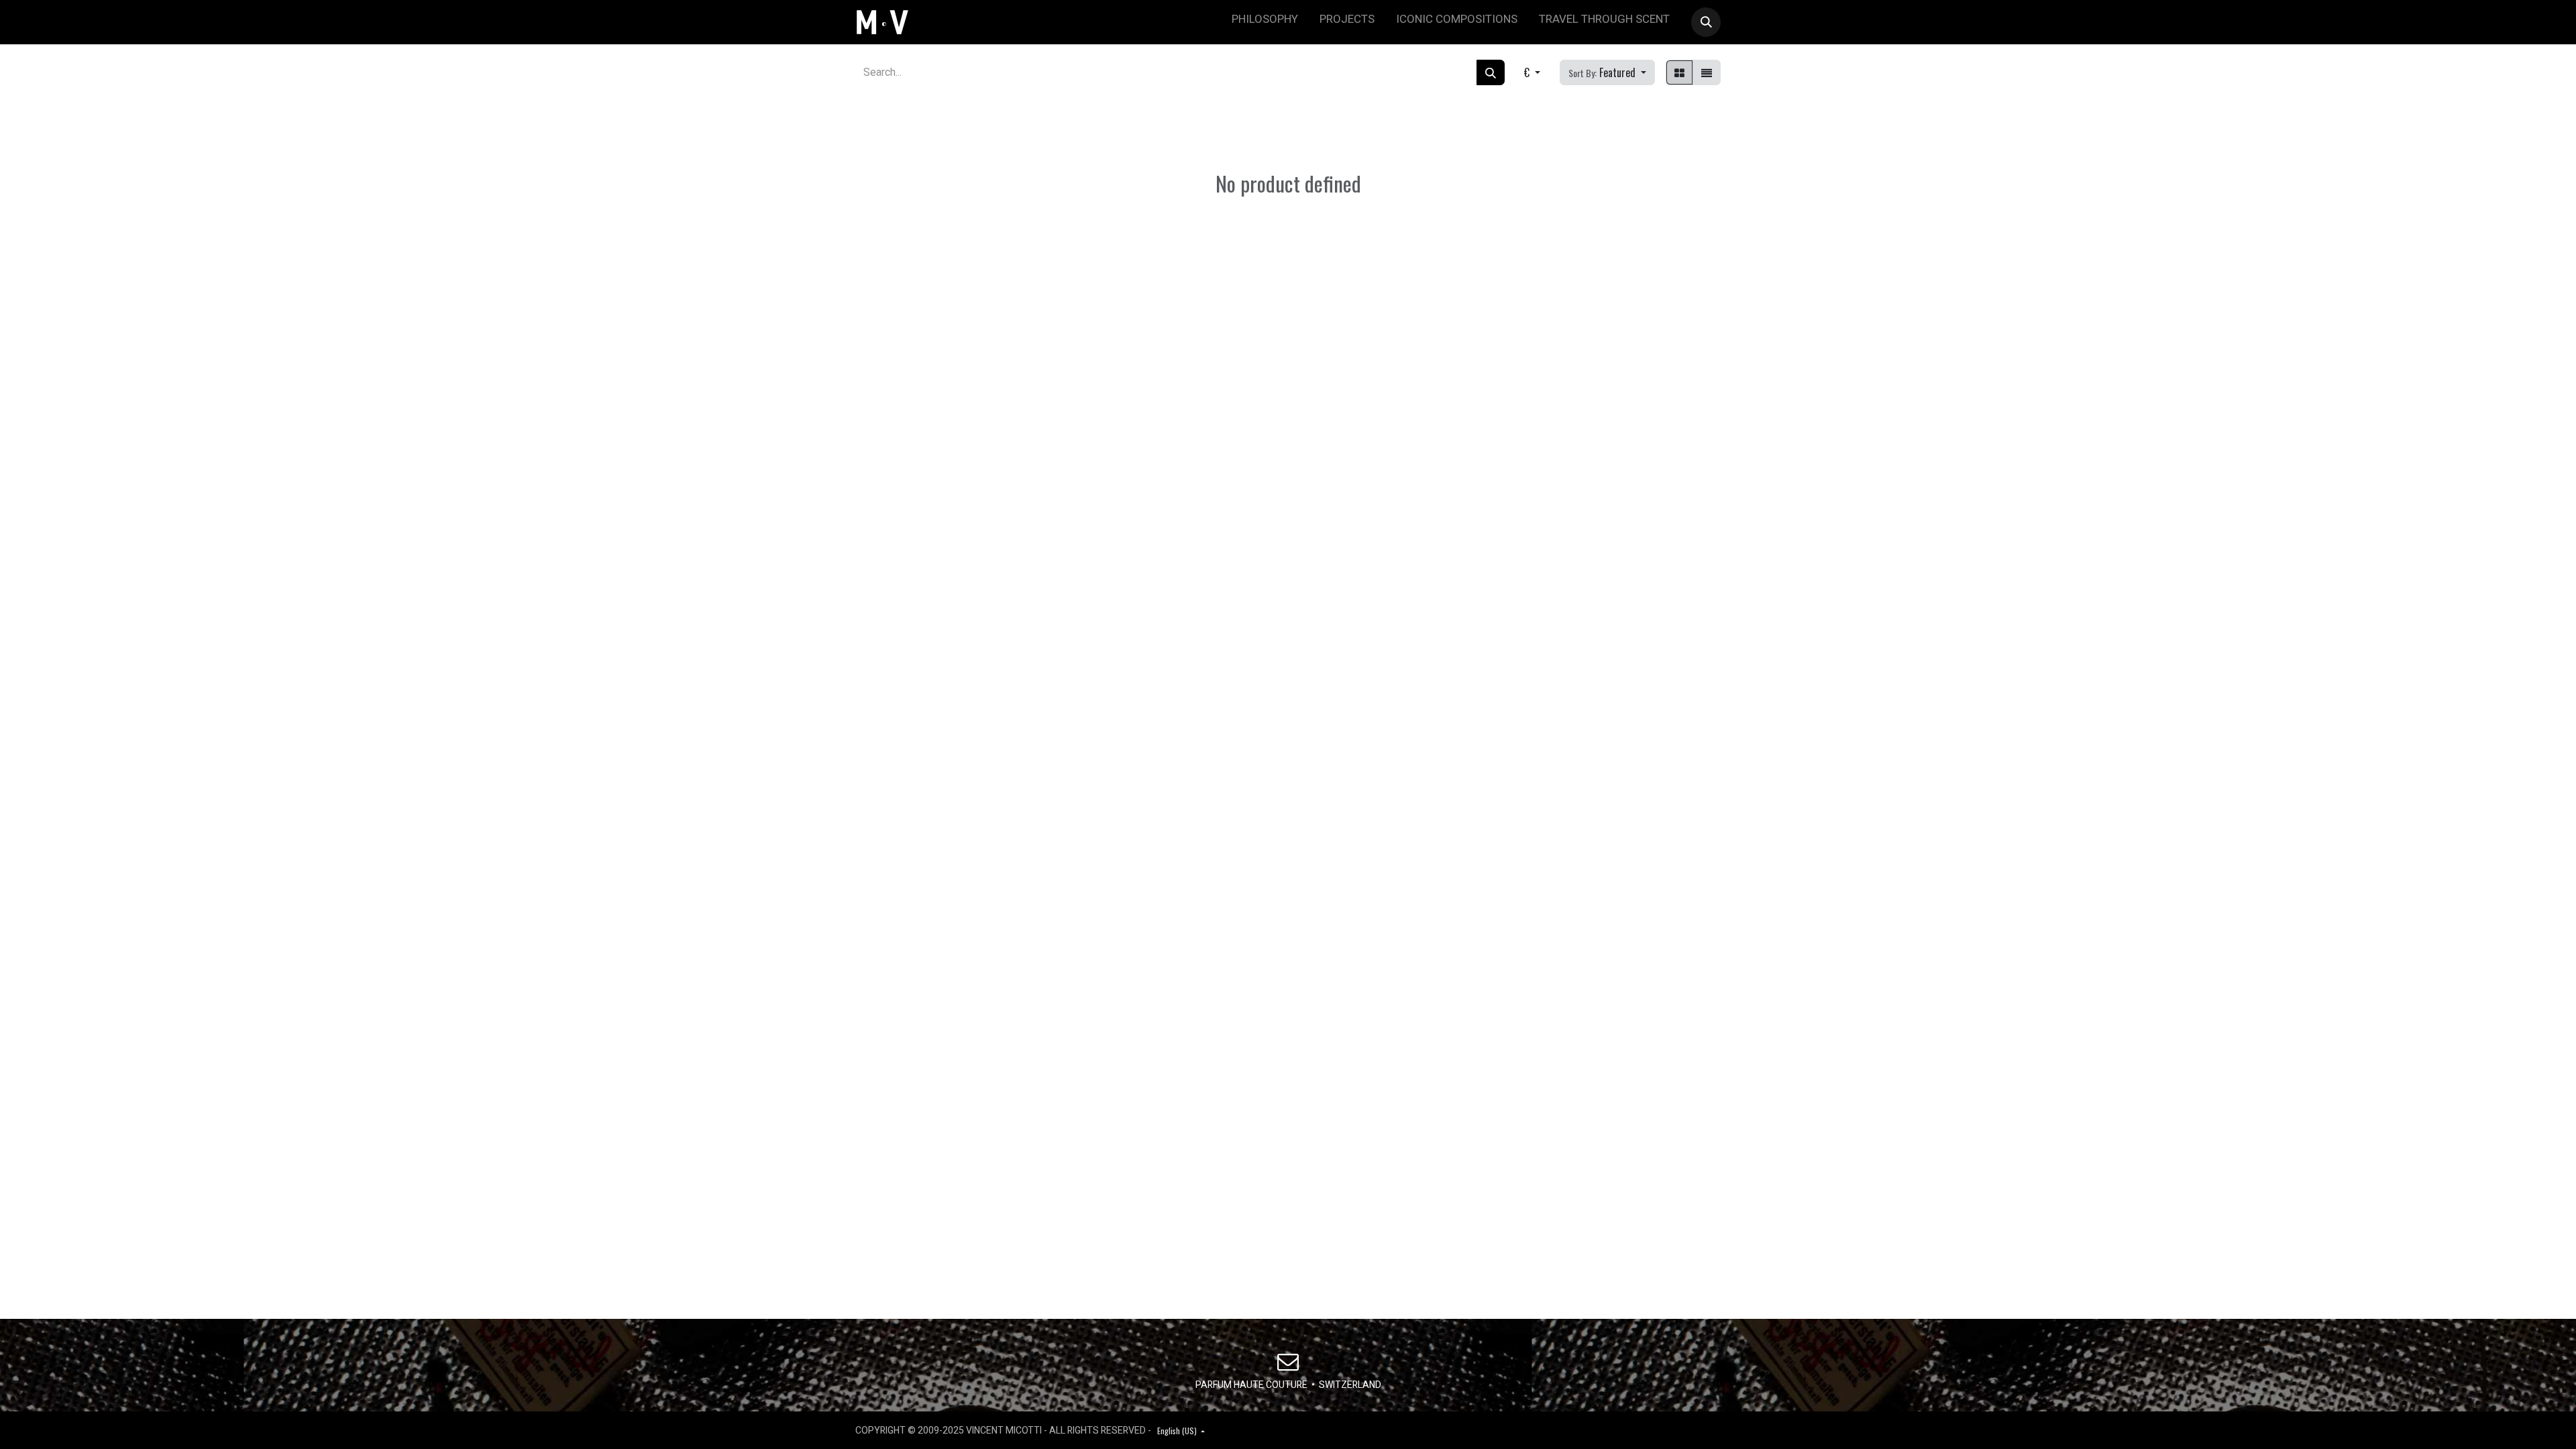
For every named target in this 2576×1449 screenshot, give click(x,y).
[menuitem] (1265, 22)
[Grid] (1679, 72)
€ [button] (1528, 72)
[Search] (1491, 72)
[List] (1707, 72)
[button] (1706, 22)
